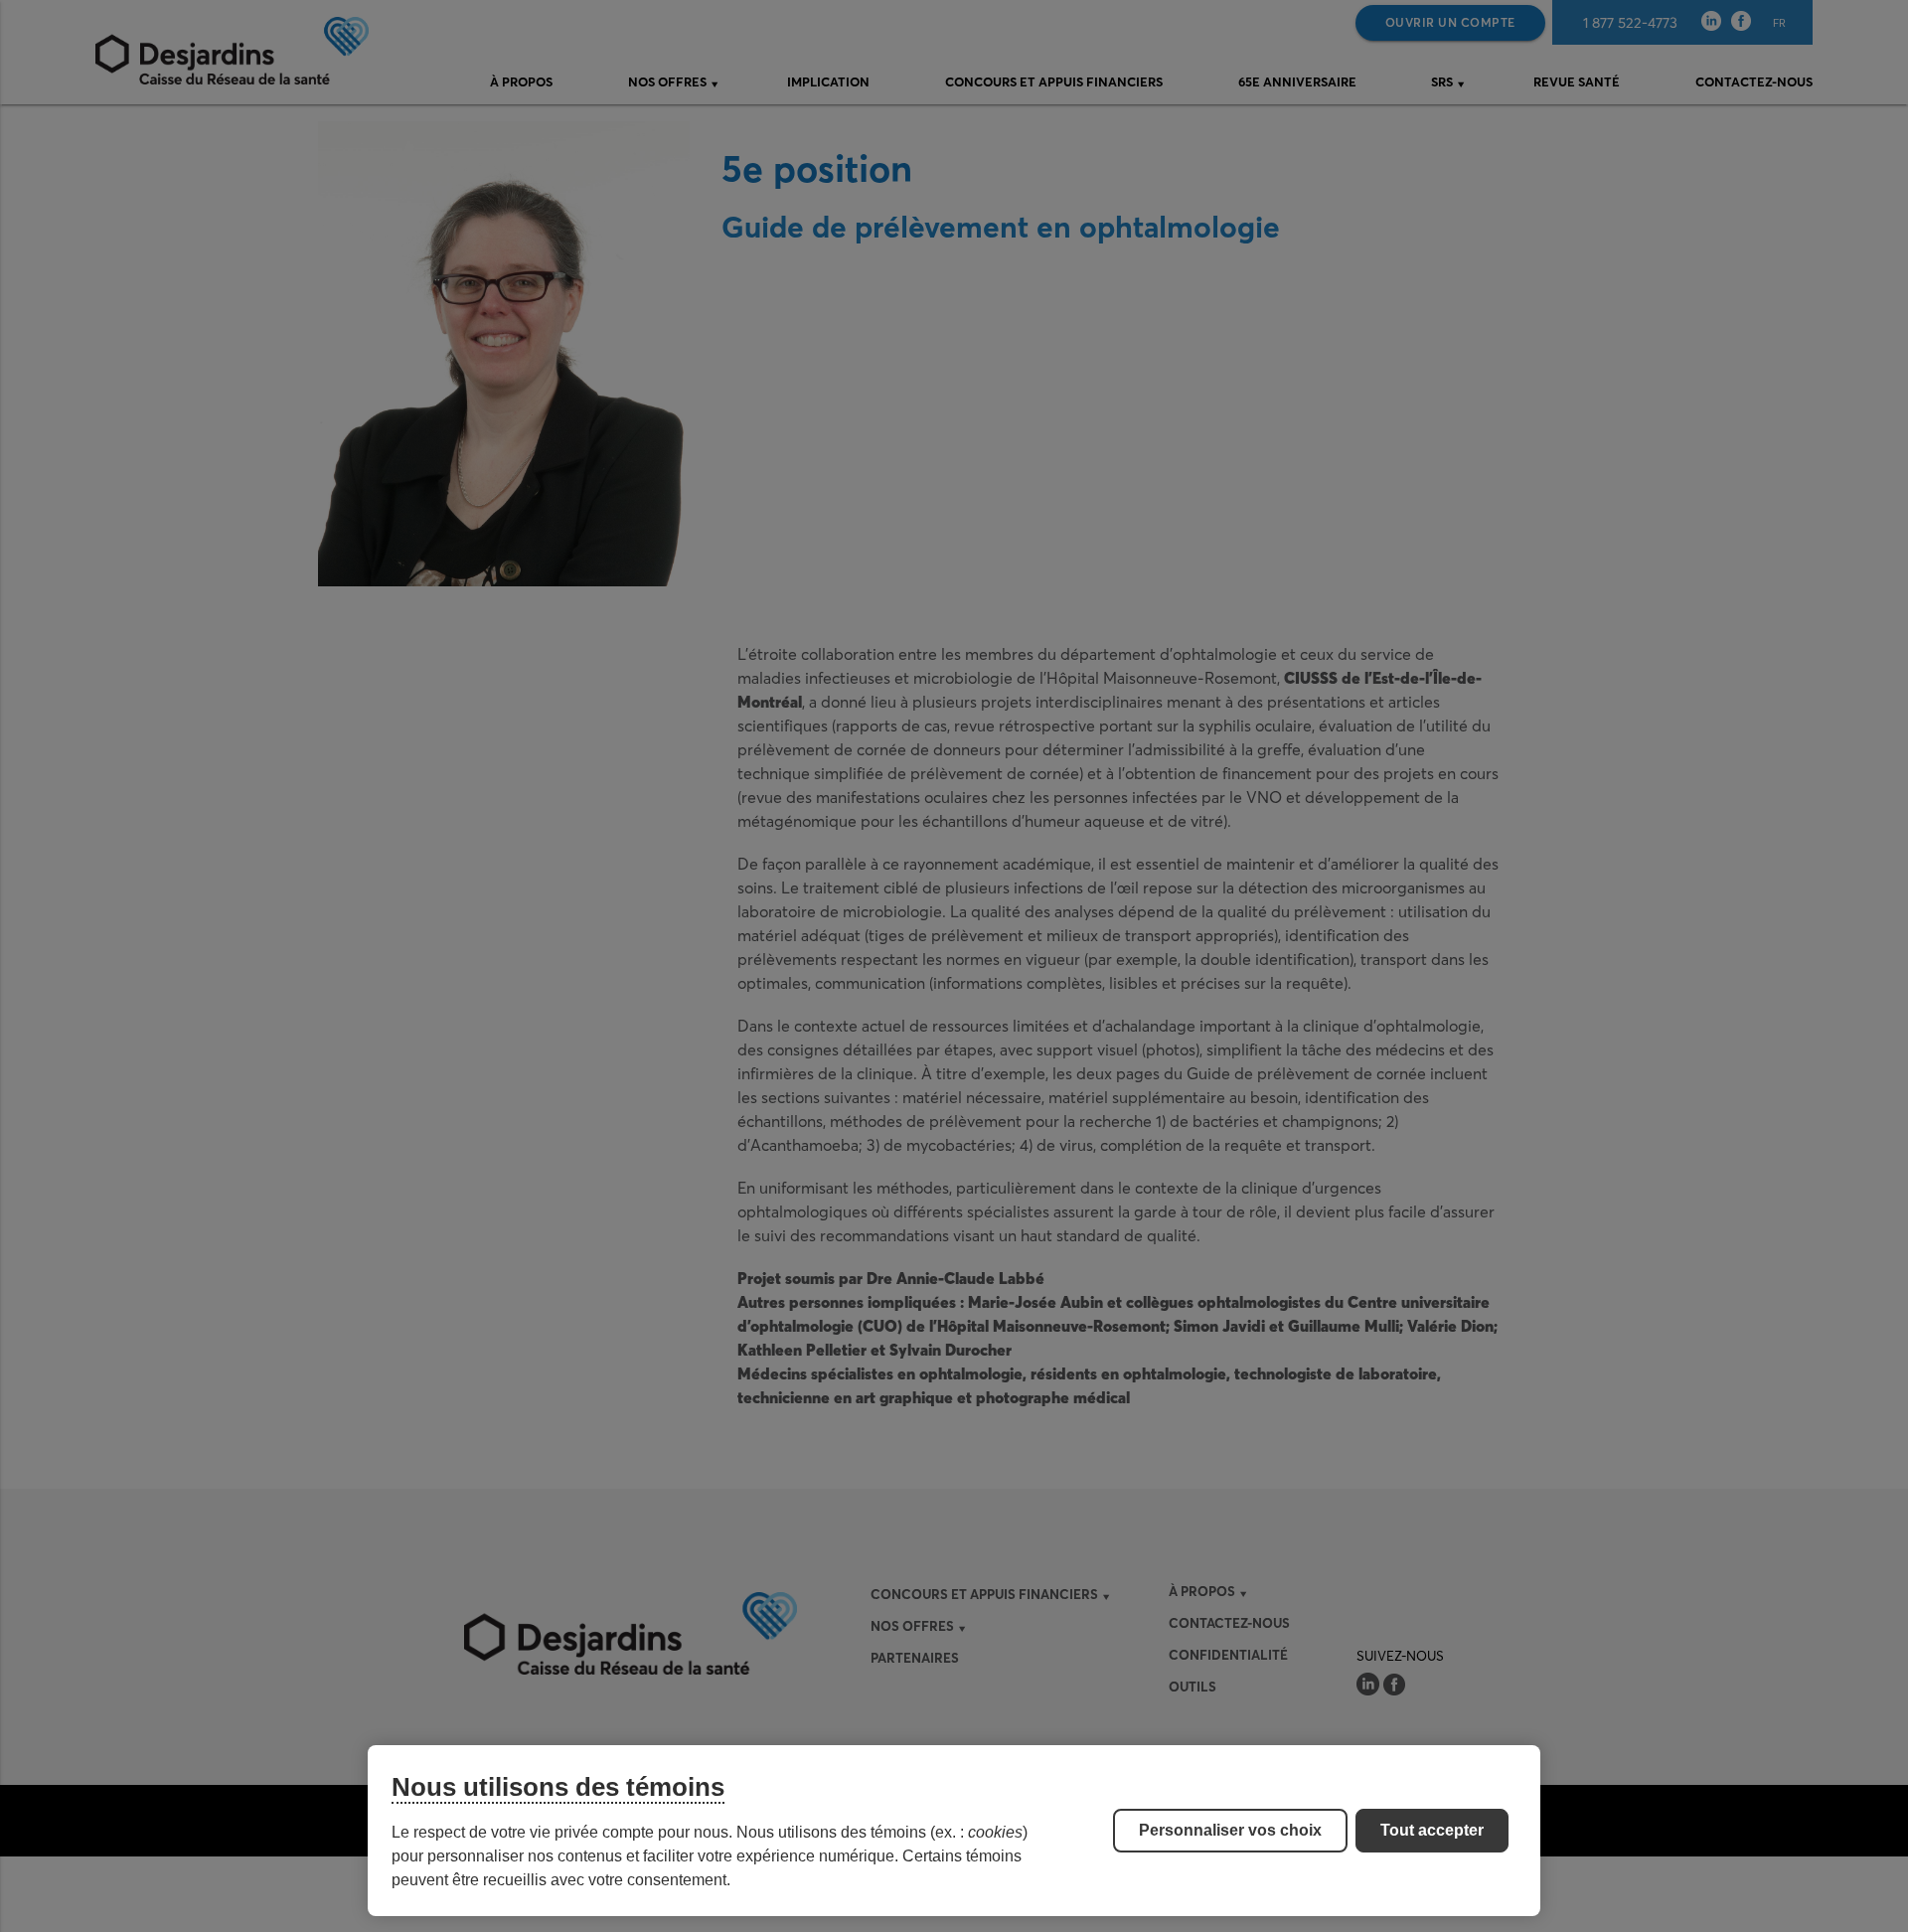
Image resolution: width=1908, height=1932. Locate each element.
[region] (954, 1831)
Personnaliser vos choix (1230, 1830)
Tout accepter (1432, 1830)
